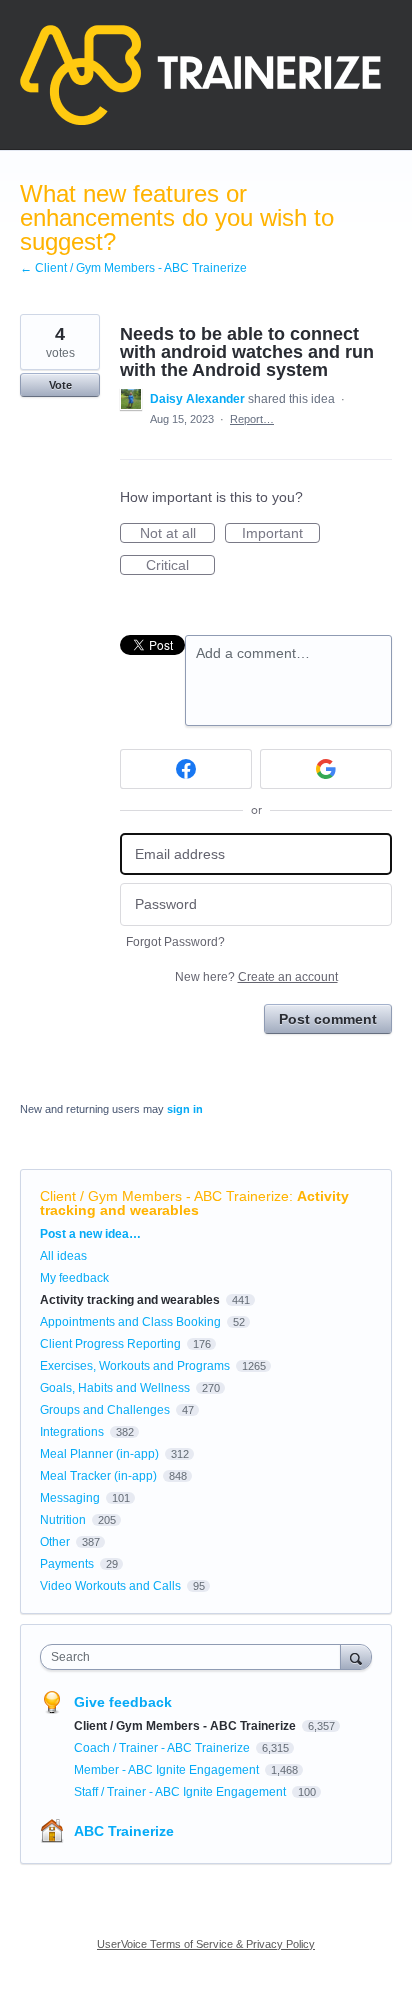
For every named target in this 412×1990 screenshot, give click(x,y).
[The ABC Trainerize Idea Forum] (200, 75)
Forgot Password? (175, 942)
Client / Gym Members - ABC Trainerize (164, 1196)
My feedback (74, 1278)
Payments (67, 1564)
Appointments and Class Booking (130, 1322)
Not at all (177, 534)
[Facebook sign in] (186, 769)
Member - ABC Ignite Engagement (168, 1770)
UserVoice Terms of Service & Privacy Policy (206, 1944)
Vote (60, 385)
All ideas (63, 1256)
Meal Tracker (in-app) (98, 1476)
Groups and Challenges (105, 1410)
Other (55, 1542)
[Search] (356, 1656)
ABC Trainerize (124, 1831)
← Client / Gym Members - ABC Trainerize (133, 268)
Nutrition (63, 1520)
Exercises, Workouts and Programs (135, 1366)
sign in (185, 1109)
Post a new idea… (90, 1234)
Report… (252, 419)
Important (281, 534)
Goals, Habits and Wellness (115, 1388)
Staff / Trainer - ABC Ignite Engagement (181, 1792)
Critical (180, 566)
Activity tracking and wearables (194, 1203)
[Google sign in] (326, 769)
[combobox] (195, 1657)
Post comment (328, 1019)
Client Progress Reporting (110, 1344)
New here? (256, 977)
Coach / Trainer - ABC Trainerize (163, 1748)
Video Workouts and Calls (110, 1586)
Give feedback (123, 1702)
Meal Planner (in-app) (99, 1454)
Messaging (70, 1498)
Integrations (72, 1432)
